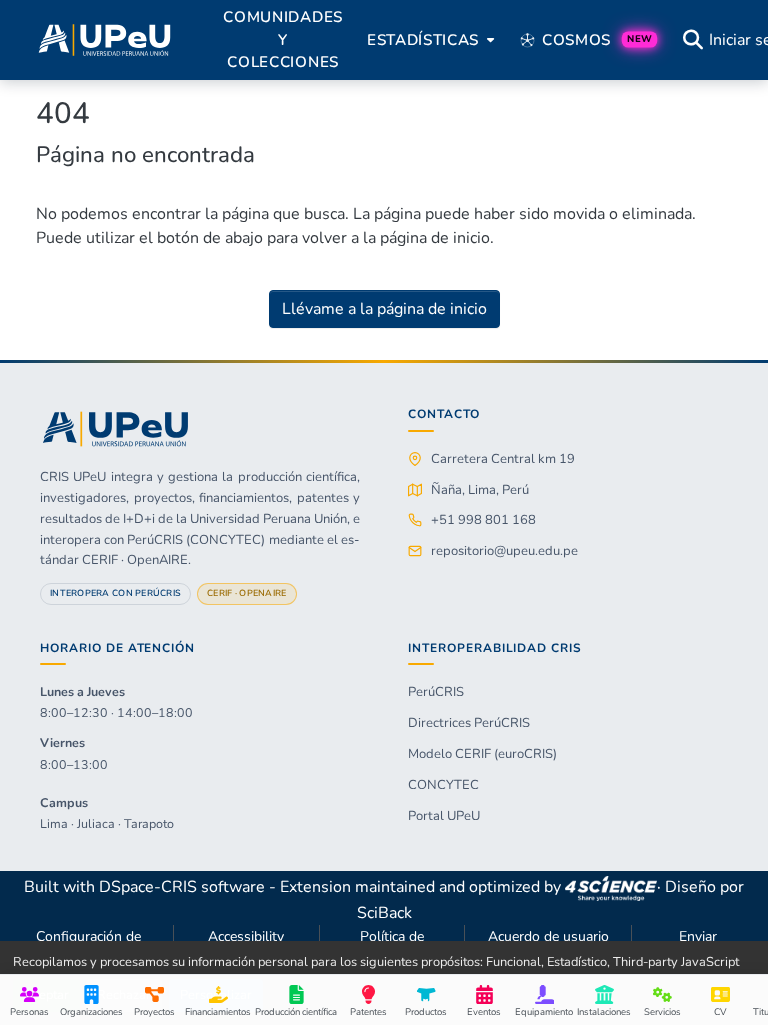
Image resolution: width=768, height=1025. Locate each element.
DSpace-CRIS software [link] (182, 887)
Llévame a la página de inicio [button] (384, 309)
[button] (104, 40)
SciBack (384, 913)
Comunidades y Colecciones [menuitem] (283, 40)
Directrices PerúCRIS (469, 723)
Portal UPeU (444, 816)
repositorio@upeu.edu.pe (504, 551)
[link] (611, 887)
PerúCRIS (436, 692)
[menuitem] (429, 40)
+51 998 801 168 (483, 520)
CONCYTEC (443, 785)
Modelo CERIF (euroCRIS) (482, 754)
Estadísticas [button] (423, 40)
